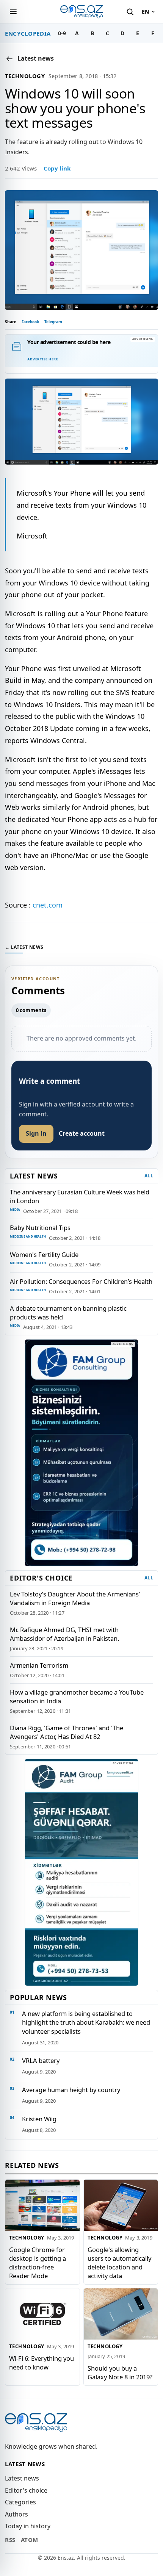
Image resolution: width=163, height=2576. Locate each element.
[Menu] (13, 12)
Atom (30, 2540)
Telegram (53, 322)
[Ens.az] (81, 12)
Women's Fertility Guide (44, 1254)
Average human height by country (71, 2090)
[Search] (130, 12)
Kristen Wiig (39, 2119)
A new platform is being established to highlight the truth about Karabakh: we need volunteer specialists (86, 2022)
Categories (20, 2502)
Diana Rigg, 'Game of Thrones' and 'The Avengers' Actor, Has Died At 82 (67, 1732)
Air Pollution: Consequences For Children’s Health (81, 1281)
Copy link (57, 168)
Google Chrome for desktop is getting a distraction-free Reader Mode (38, 2262)
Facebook (30, 322)
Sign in (36, 1133)
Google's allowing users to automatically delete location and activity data (119, 2262)
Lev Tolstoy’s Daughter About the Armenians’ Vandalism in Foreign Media (75, 1598)
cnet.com (48, 905)
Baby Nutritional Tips (40, 1228)
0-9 (62, 33)
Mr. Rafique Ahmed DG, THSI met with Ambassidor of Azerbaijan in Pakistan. (64, 1634)
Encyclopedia (28, 33)
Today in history (28, 2526)
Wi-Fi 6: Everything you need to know (42, 2362)
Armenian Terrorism (39, 1665)
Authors (16, 2514)
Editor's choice (26, 2490)
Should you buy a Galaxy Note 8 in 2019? (120, 2372)
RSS (10, 2540)
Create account (82, 1133)
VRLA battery (41, 2060)
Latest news (22, 2478)
